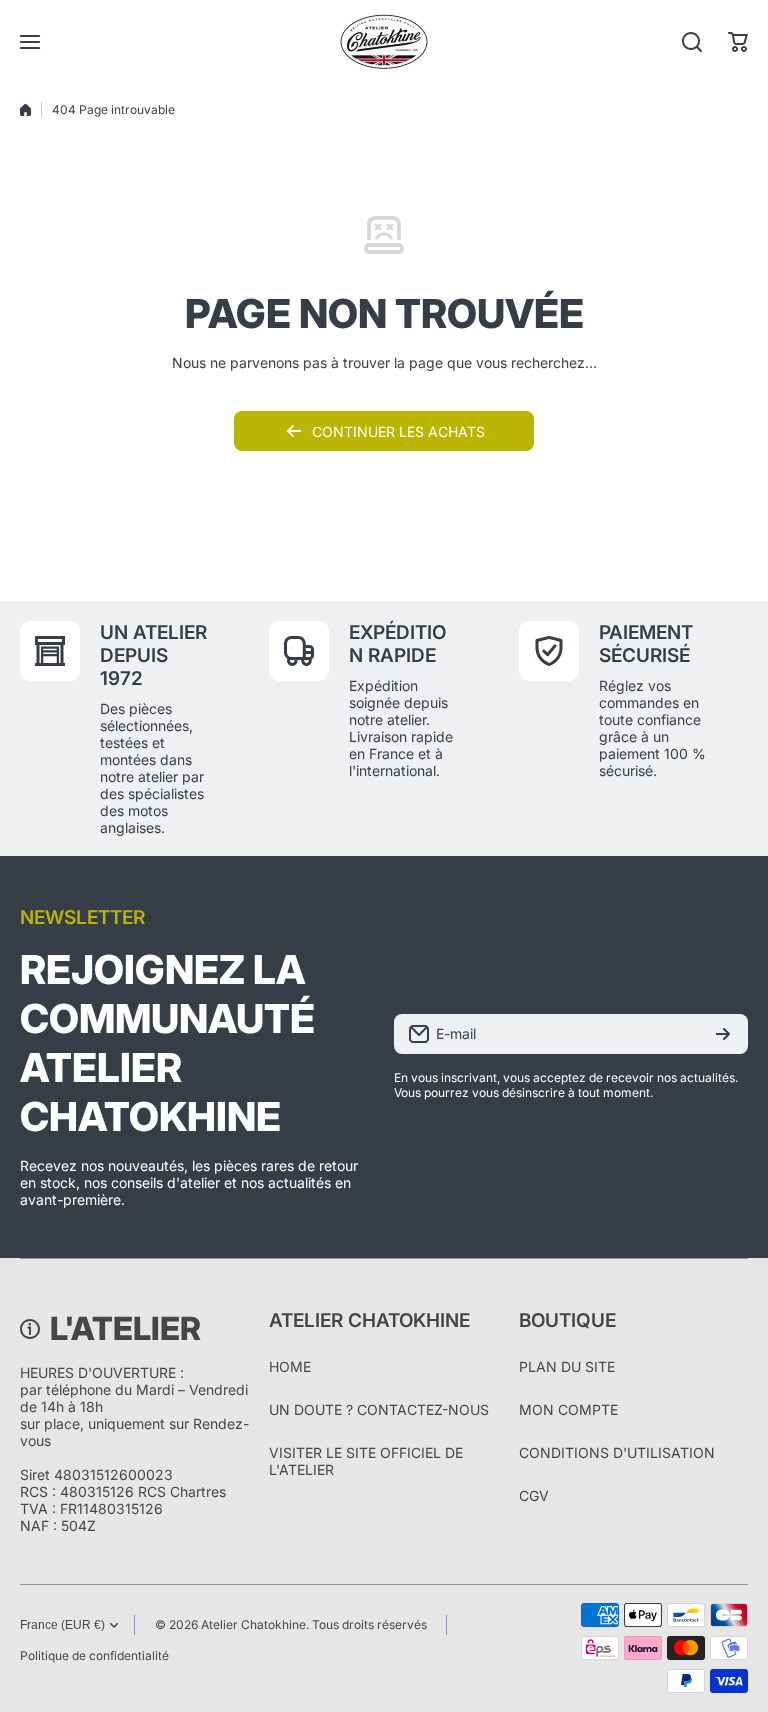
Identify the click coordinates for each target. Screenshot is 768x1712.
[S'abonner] (723, 1034)
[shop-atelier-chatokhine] (384, 42)
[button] (738, 42)
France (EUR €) (62, 1625)
